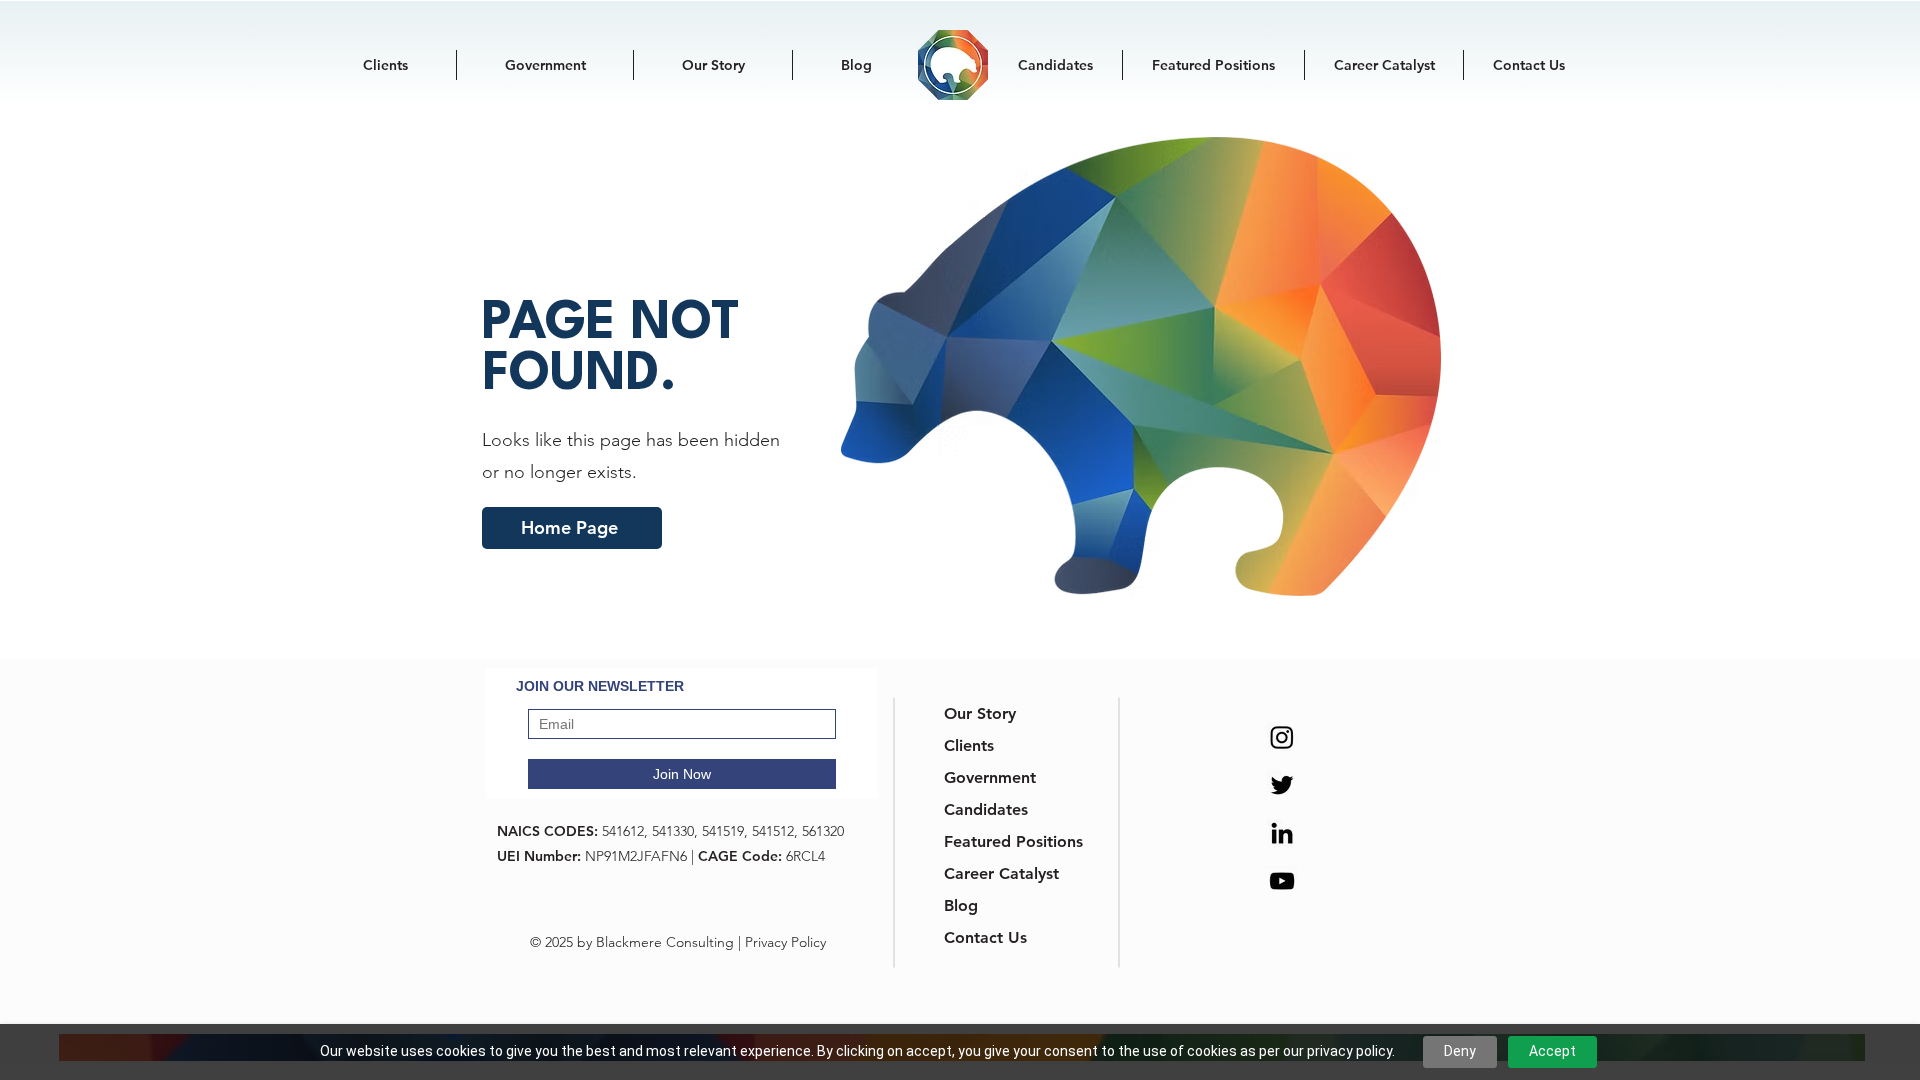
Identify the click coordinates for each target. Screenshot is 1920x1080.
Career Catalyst (995, 873)
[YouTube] (1282, 881)
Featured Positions (995, 841)
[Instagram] (1282, 737)
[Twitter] (1282, 785)
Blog (961, 905)
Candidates (986, 809)
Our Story (980, 713)
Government (990, 777)
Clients (969, 745)
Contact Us (985, 937)
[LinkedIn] (1282, 833)
